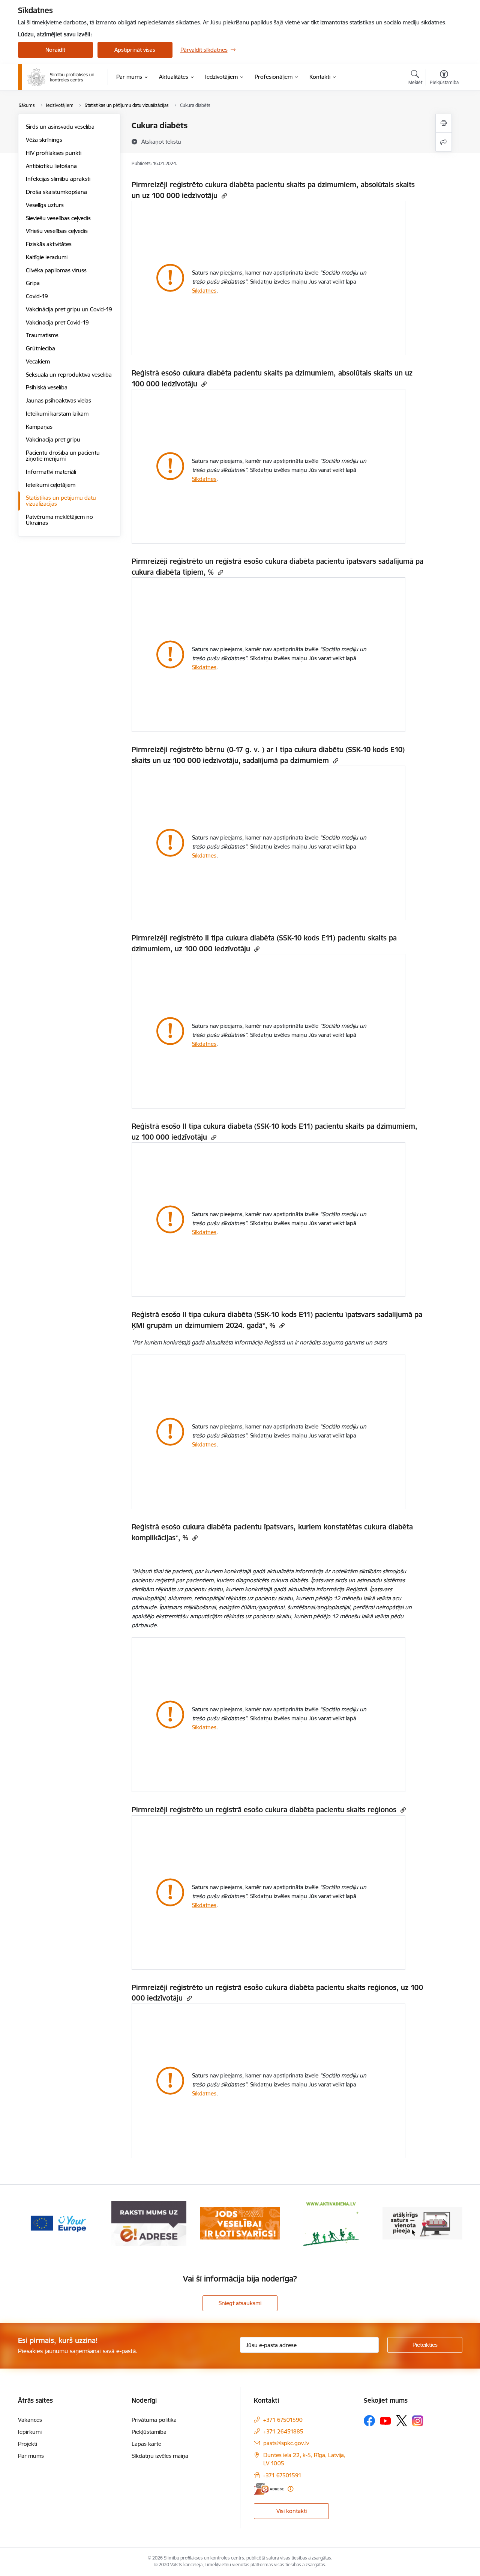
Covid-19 (37, 296)
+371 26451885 (283, 2431)
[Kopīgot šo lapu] (444, 142)
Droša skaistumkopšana (56, 192)
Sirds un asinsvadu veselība (60, 127)
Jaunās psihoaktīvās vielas (58, 400)
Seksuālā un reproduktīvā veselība (69, 375)
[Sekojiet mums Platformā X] (402, 2421)
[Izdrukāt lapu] (444, 123)
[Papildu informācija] (290, 2489)
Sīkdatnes (204, 291)
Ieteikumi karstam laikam (57, 414)
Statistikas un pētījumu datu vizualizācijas (61, 501)
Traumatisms (42, 335)
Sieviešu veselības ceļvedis (58, 218)
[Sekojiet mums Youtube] (385, 2420)
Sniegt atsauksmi (240, 2303)
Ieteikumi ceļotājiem (51, 485)
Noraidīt (55, 50)
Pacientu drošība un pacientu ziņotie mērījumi (63, 456)
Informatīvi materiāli (51, 472)
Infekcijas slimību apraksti (58, 179)
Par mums (31, 2456)
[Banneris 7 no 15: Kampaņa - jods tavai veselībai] (149, 2223)
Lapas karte (146, 2444)
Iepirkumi (30, 2432)
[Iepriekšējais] (35, 2223)
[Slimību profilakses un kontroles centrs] (61, 77)
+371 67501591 (282, 2475)
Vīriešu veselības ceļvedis (57, 231)
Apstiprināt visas (135, 50)
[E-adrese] (269, 2489)
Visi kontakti (292, 2511)
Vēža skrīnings (44, 140)
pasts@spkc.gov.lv (286, 2443)
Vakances (30, 2420)
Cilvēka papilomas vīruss (56, 270)
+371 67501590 (283, 2420)
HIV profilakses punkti (54, 153)
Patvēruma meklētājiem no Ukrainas (59, 520)
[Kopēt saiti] (223, 196)
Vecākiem (38, 361)
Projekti (28, 2444)
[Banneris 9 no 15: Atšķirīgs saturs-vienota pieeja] (331, 2223)
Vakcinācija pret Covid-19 (57, 322)
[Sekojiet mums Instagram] (418, 2421)
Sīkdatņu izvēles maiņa (160, 2456)
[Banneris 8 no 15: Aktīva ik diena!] (240, 2223)
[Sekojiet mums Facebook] (369, 2421)
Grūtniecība (40, 348)
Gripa (33, 283)
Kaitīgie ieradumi (47, 257)
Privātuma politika (154, 2420)
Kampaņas (39, 427)
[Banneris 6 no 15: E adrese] (58, 2223)
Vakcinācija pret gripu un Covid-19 (69, 309)
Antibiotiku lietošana (51, 166)
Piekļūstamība (149, 2432)
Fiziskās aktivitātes (49, 244)
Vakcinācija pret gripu (53, 439)
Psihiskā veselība (47, 387)
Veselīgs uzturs (45, 205)
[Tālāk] (445, 2223)
